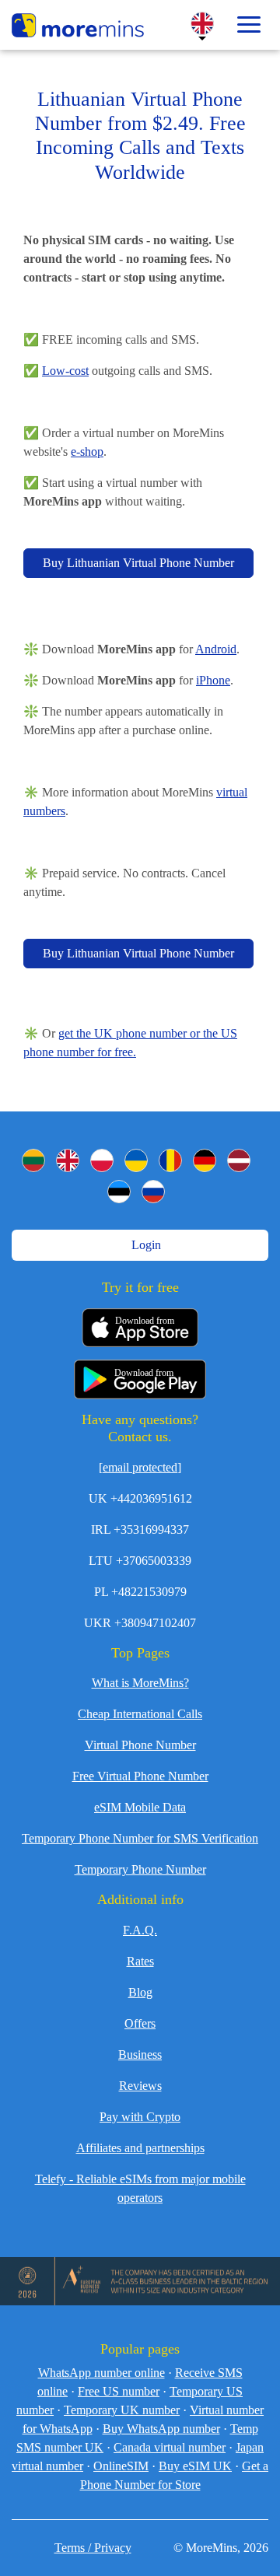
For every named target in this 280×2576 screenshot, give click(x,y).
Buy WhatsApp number (161, 2429)
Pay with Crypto (140, 2117)
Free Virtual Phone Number (140, 1776)
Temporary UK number (122, 2410)
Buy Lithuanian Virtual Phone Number (138, 563)
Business (140, 2054)
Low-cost (65, 371)
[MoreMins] (78, 27)
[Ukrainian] (136, 1160)
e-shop (87, 451)
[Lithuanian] (33, 1160)
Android (216, 649)
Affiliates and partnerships (140, 2148)
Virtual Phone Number (140, 1745)
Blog (140, 1992)
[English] (68, 1160)
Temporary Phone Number (140, 1869)
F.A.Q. (140, 1930)
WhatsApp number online (101, 2373)
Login (145, 1245)
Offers (140, 2023)
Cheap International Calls (140, 1714)
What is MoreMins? (140, 1683)
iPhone (213, 680)
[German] (205, 1160)
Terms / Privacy (93, 2548)
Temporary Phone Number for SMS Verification (140, 1838)
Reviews (140, 2086)
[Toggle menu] (249, 25)
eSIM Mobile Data (140, 1807)
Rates (140, 1961)
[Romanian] (170, 1160)
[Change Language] (202, 23)
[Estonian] (119, 1192)
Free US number (119, 2391)
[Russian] (153, 1192)
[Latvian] (239, 1160)
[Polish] (102, 1160)
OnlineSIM (121, 2466)
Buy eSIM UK (195, 2466)
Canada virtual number (170, 2447)
